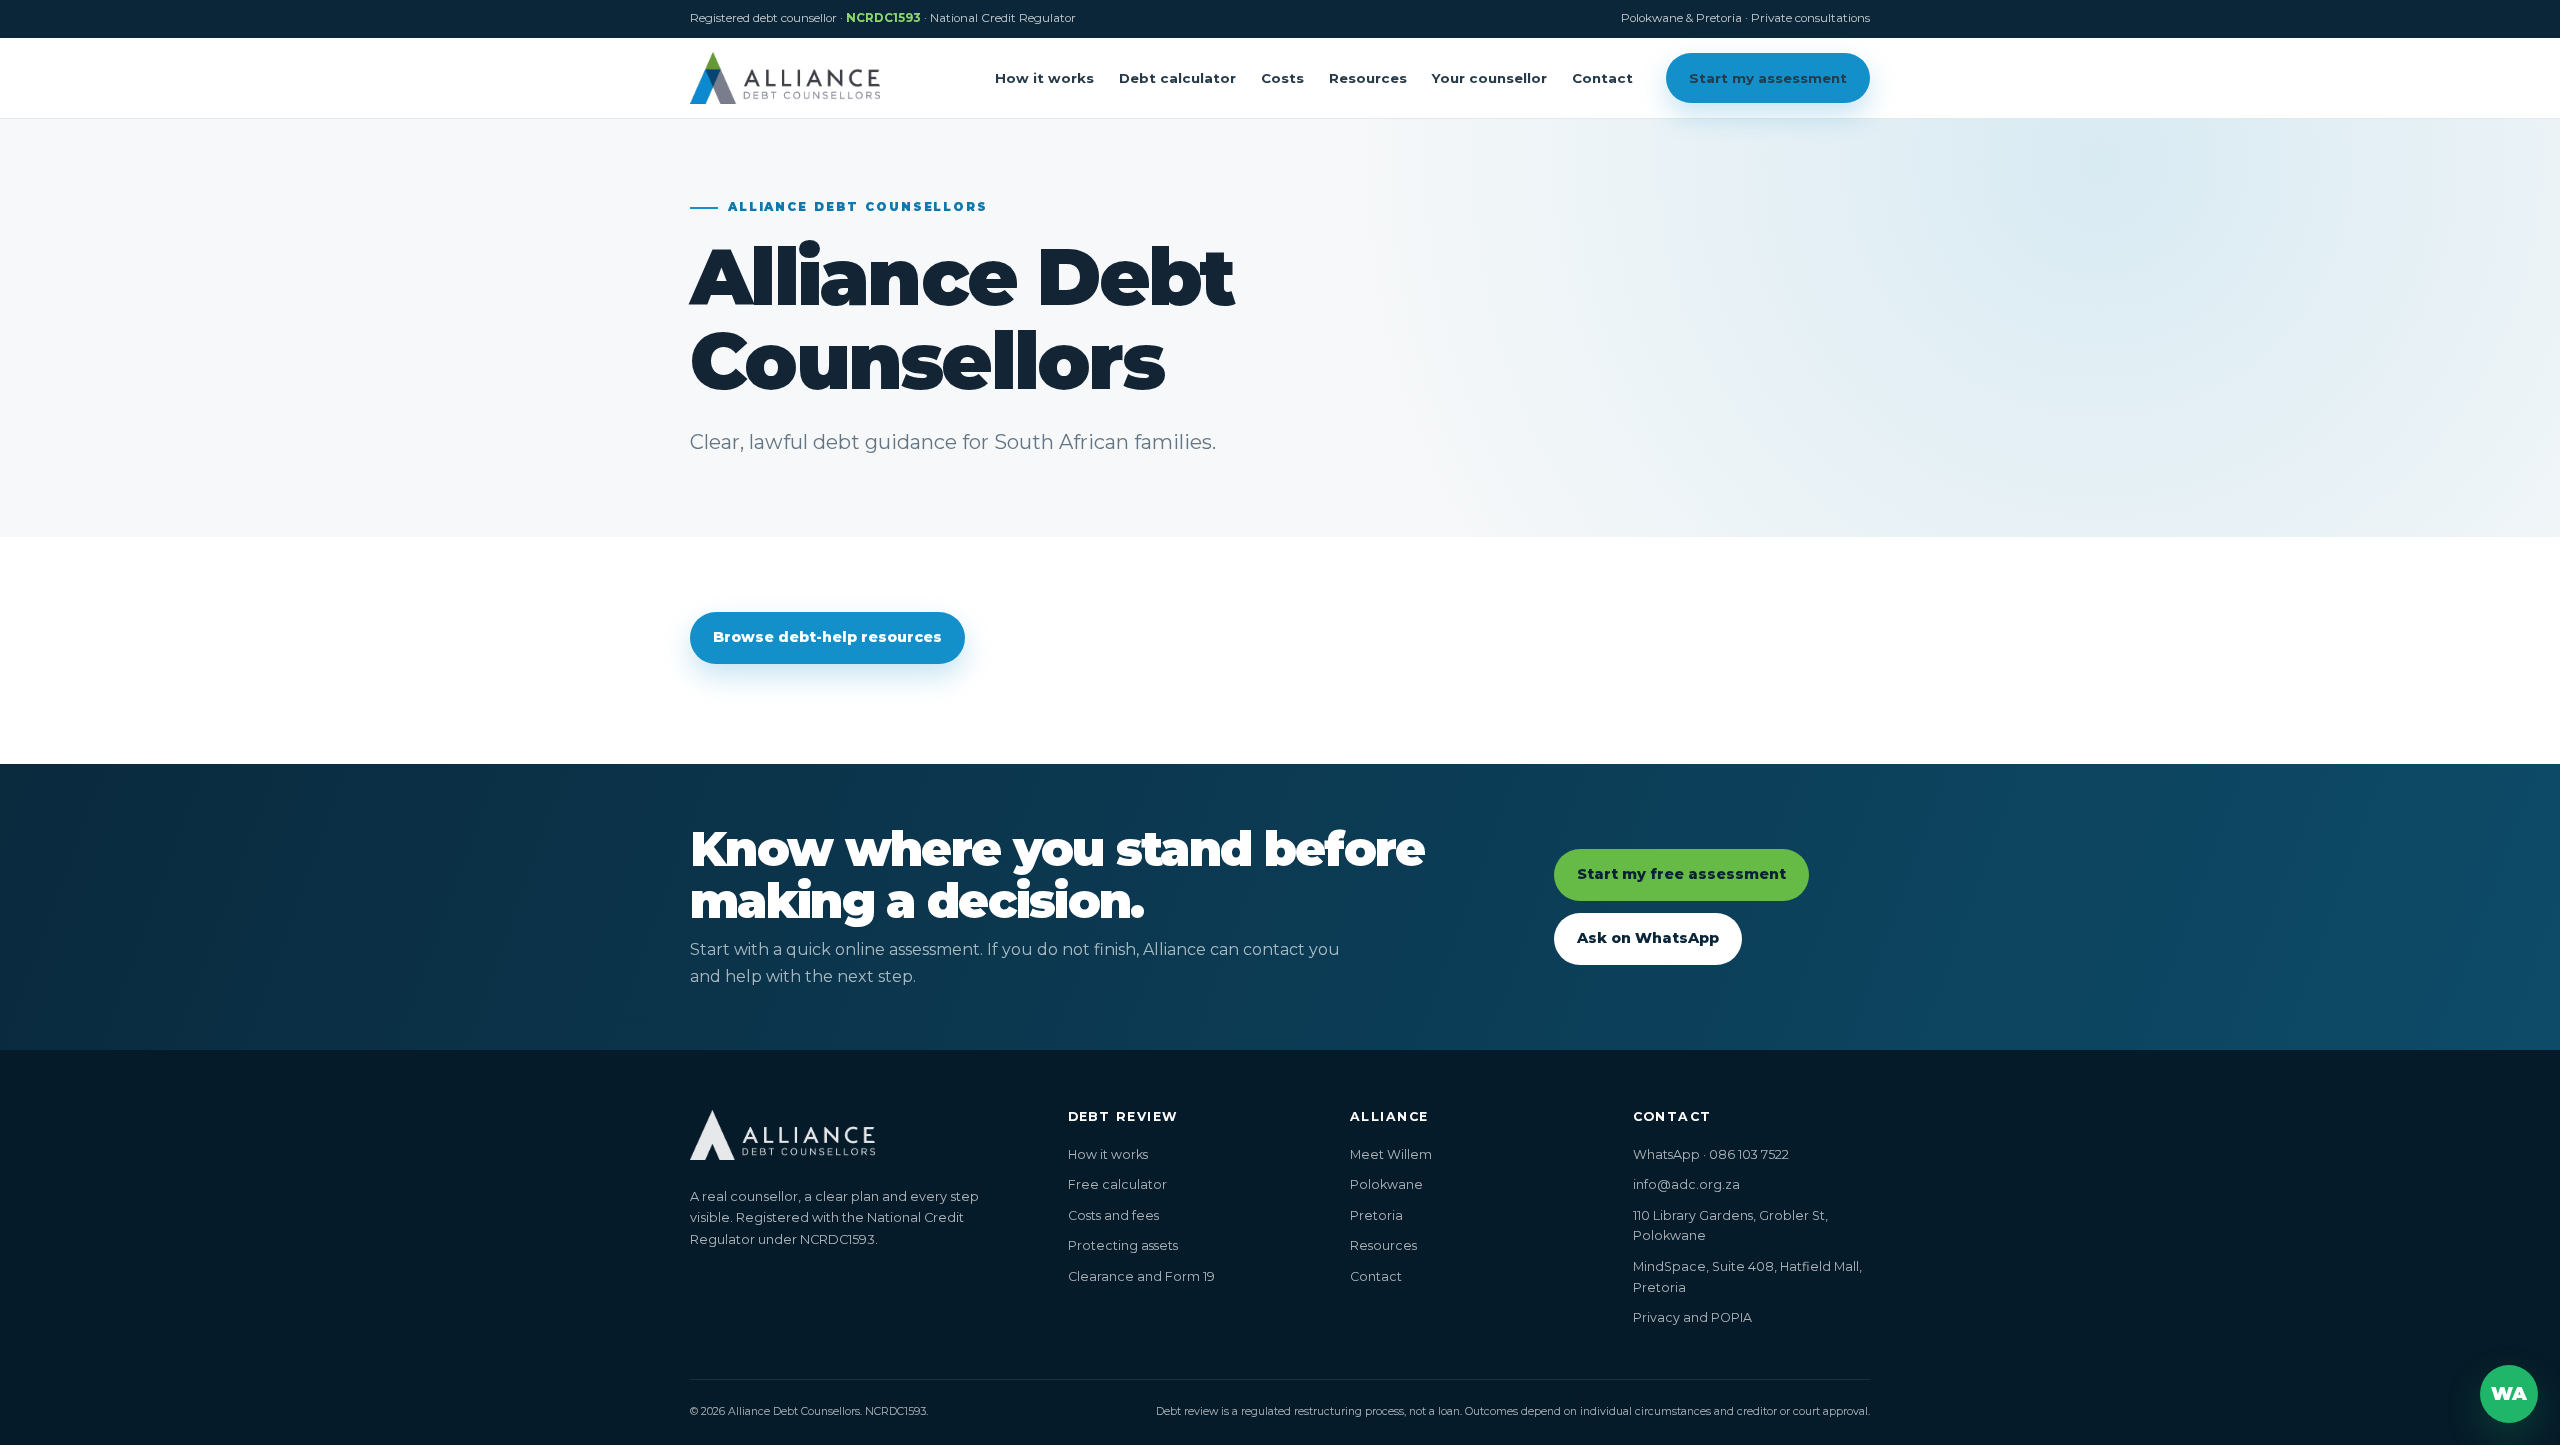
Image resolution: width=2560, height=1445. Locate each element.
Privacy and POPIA (1692, 1317)
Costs (1282, 78)
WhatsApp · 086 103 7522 (1711, 1154)
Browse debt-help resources (827, 637)
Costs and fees (1113, 1215)
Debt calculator (1177, 78)
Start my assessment (1768, 78)
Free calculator (1117, 1184)
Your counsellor (1489, 78)
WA (2509, 1393)
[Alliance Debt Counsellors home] (785, 77)
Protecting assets (1123, 1245)
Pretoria (1376, 1215)
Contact (1602, 78)
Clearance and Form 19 (1141, 1276)
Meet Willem (1391, 1154)
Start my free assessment (1681, 874)
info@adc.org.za (1686, 1184)
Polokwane (1386, 1184)
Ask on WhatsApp (1648, 938)
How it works (1044, 78)
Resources (1368, 78)
